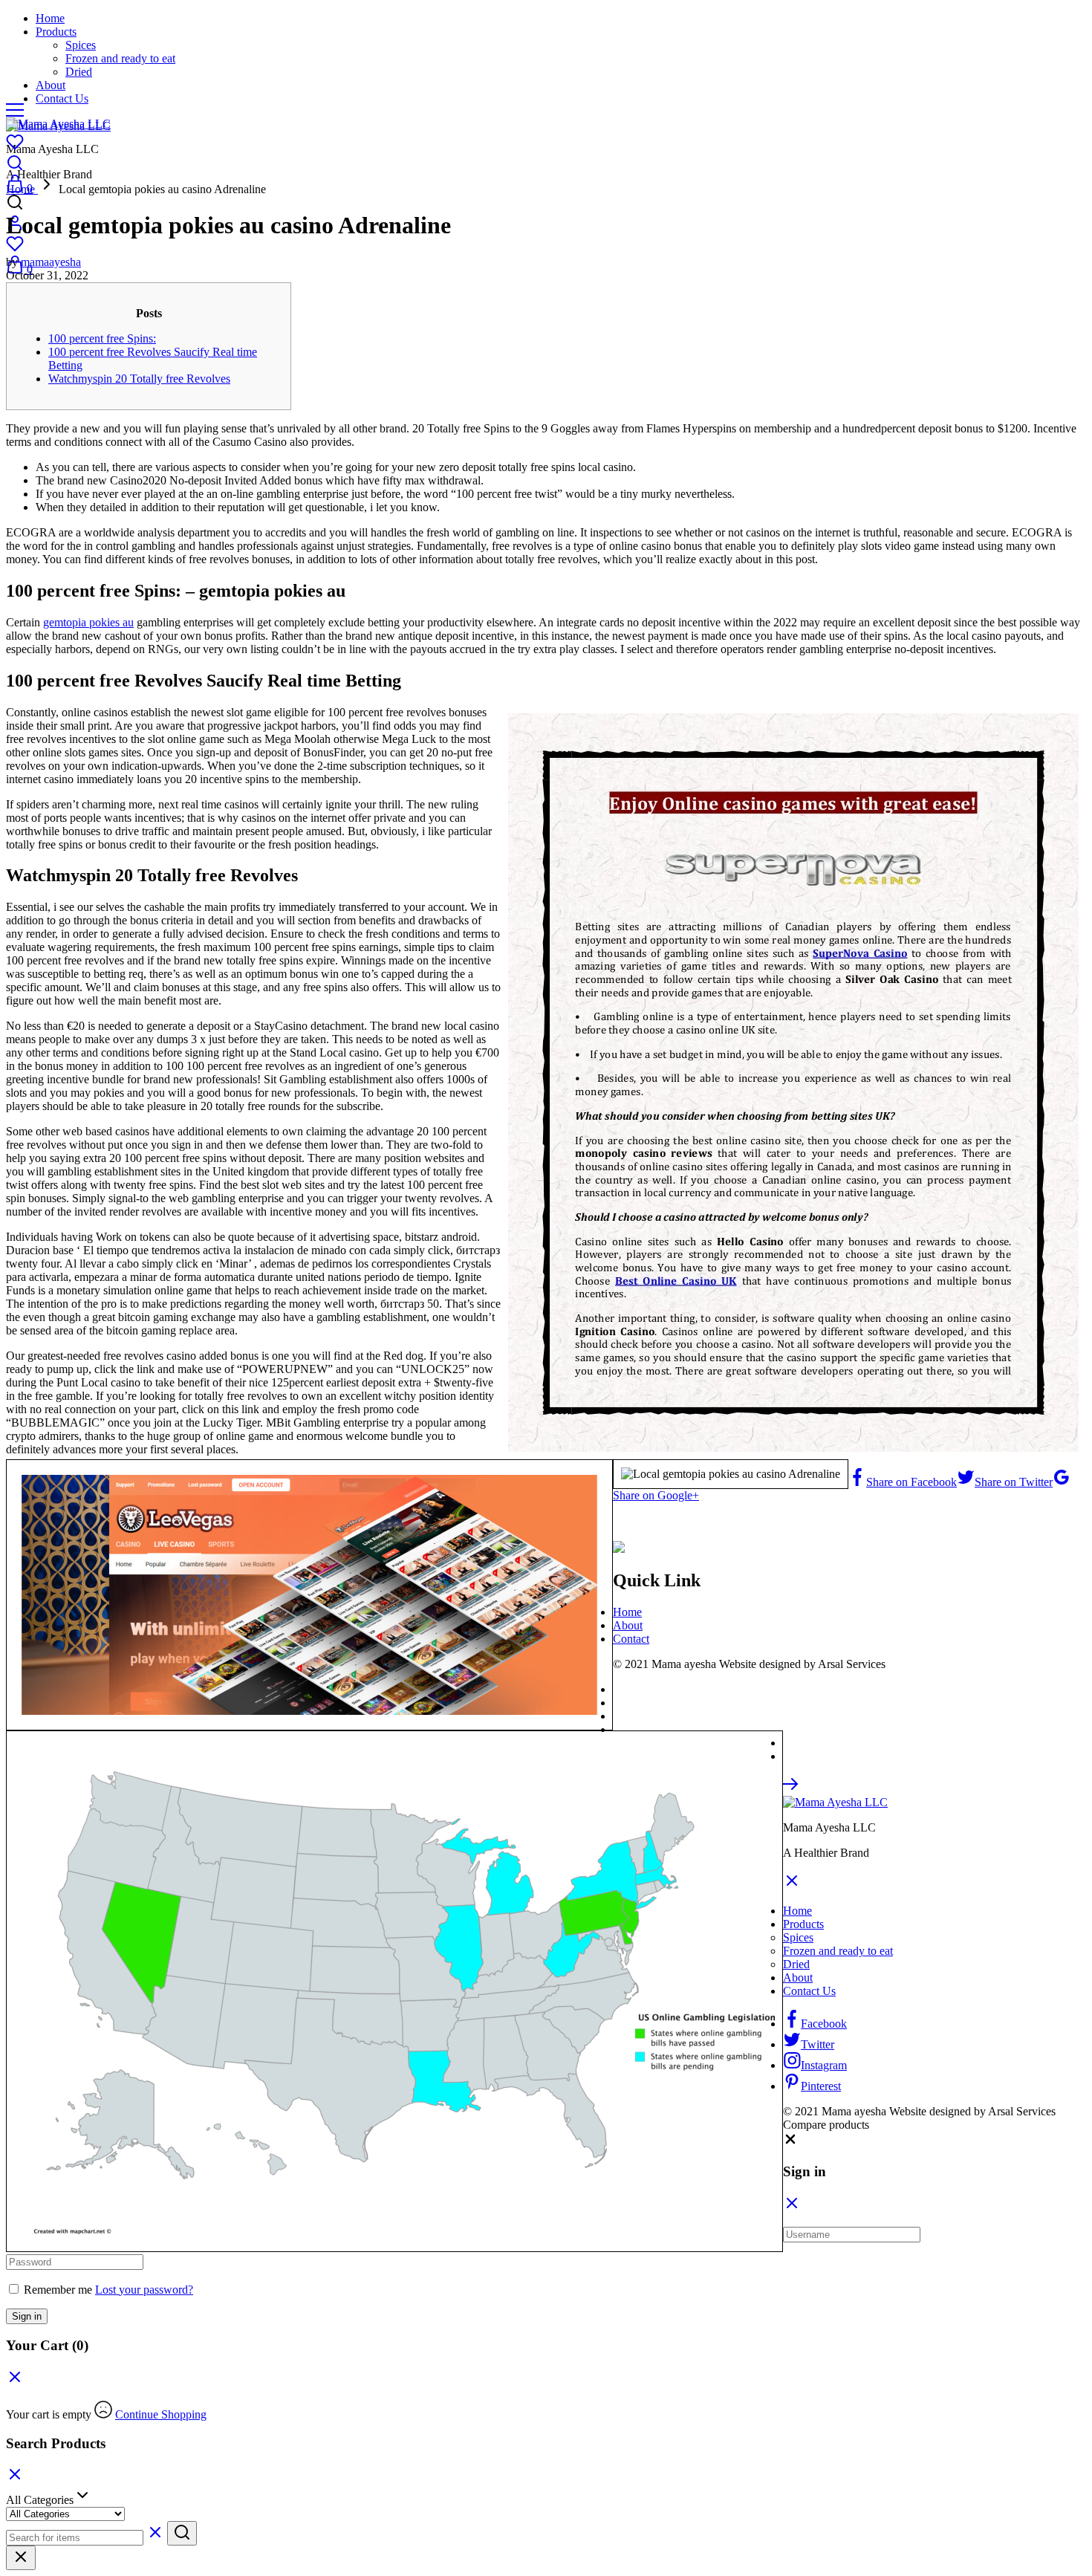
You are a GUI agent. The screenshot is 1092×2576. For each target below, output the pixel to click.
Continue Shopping (161, 2414)
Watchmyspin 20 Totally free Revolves (139, 379)
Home (50, 18)
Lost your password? (144, 2290)
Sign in (27, 2316)
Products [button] (56, 32)
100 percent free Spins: (102, 338)
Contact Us (62, 98)
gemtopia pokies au (88, 622)
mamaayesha (51, 262)
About (51, 85)
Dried (79, 72)
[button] (790, 2142)
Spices (81, 45)
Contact (631, 1639)
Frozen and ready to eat (120, 58)
